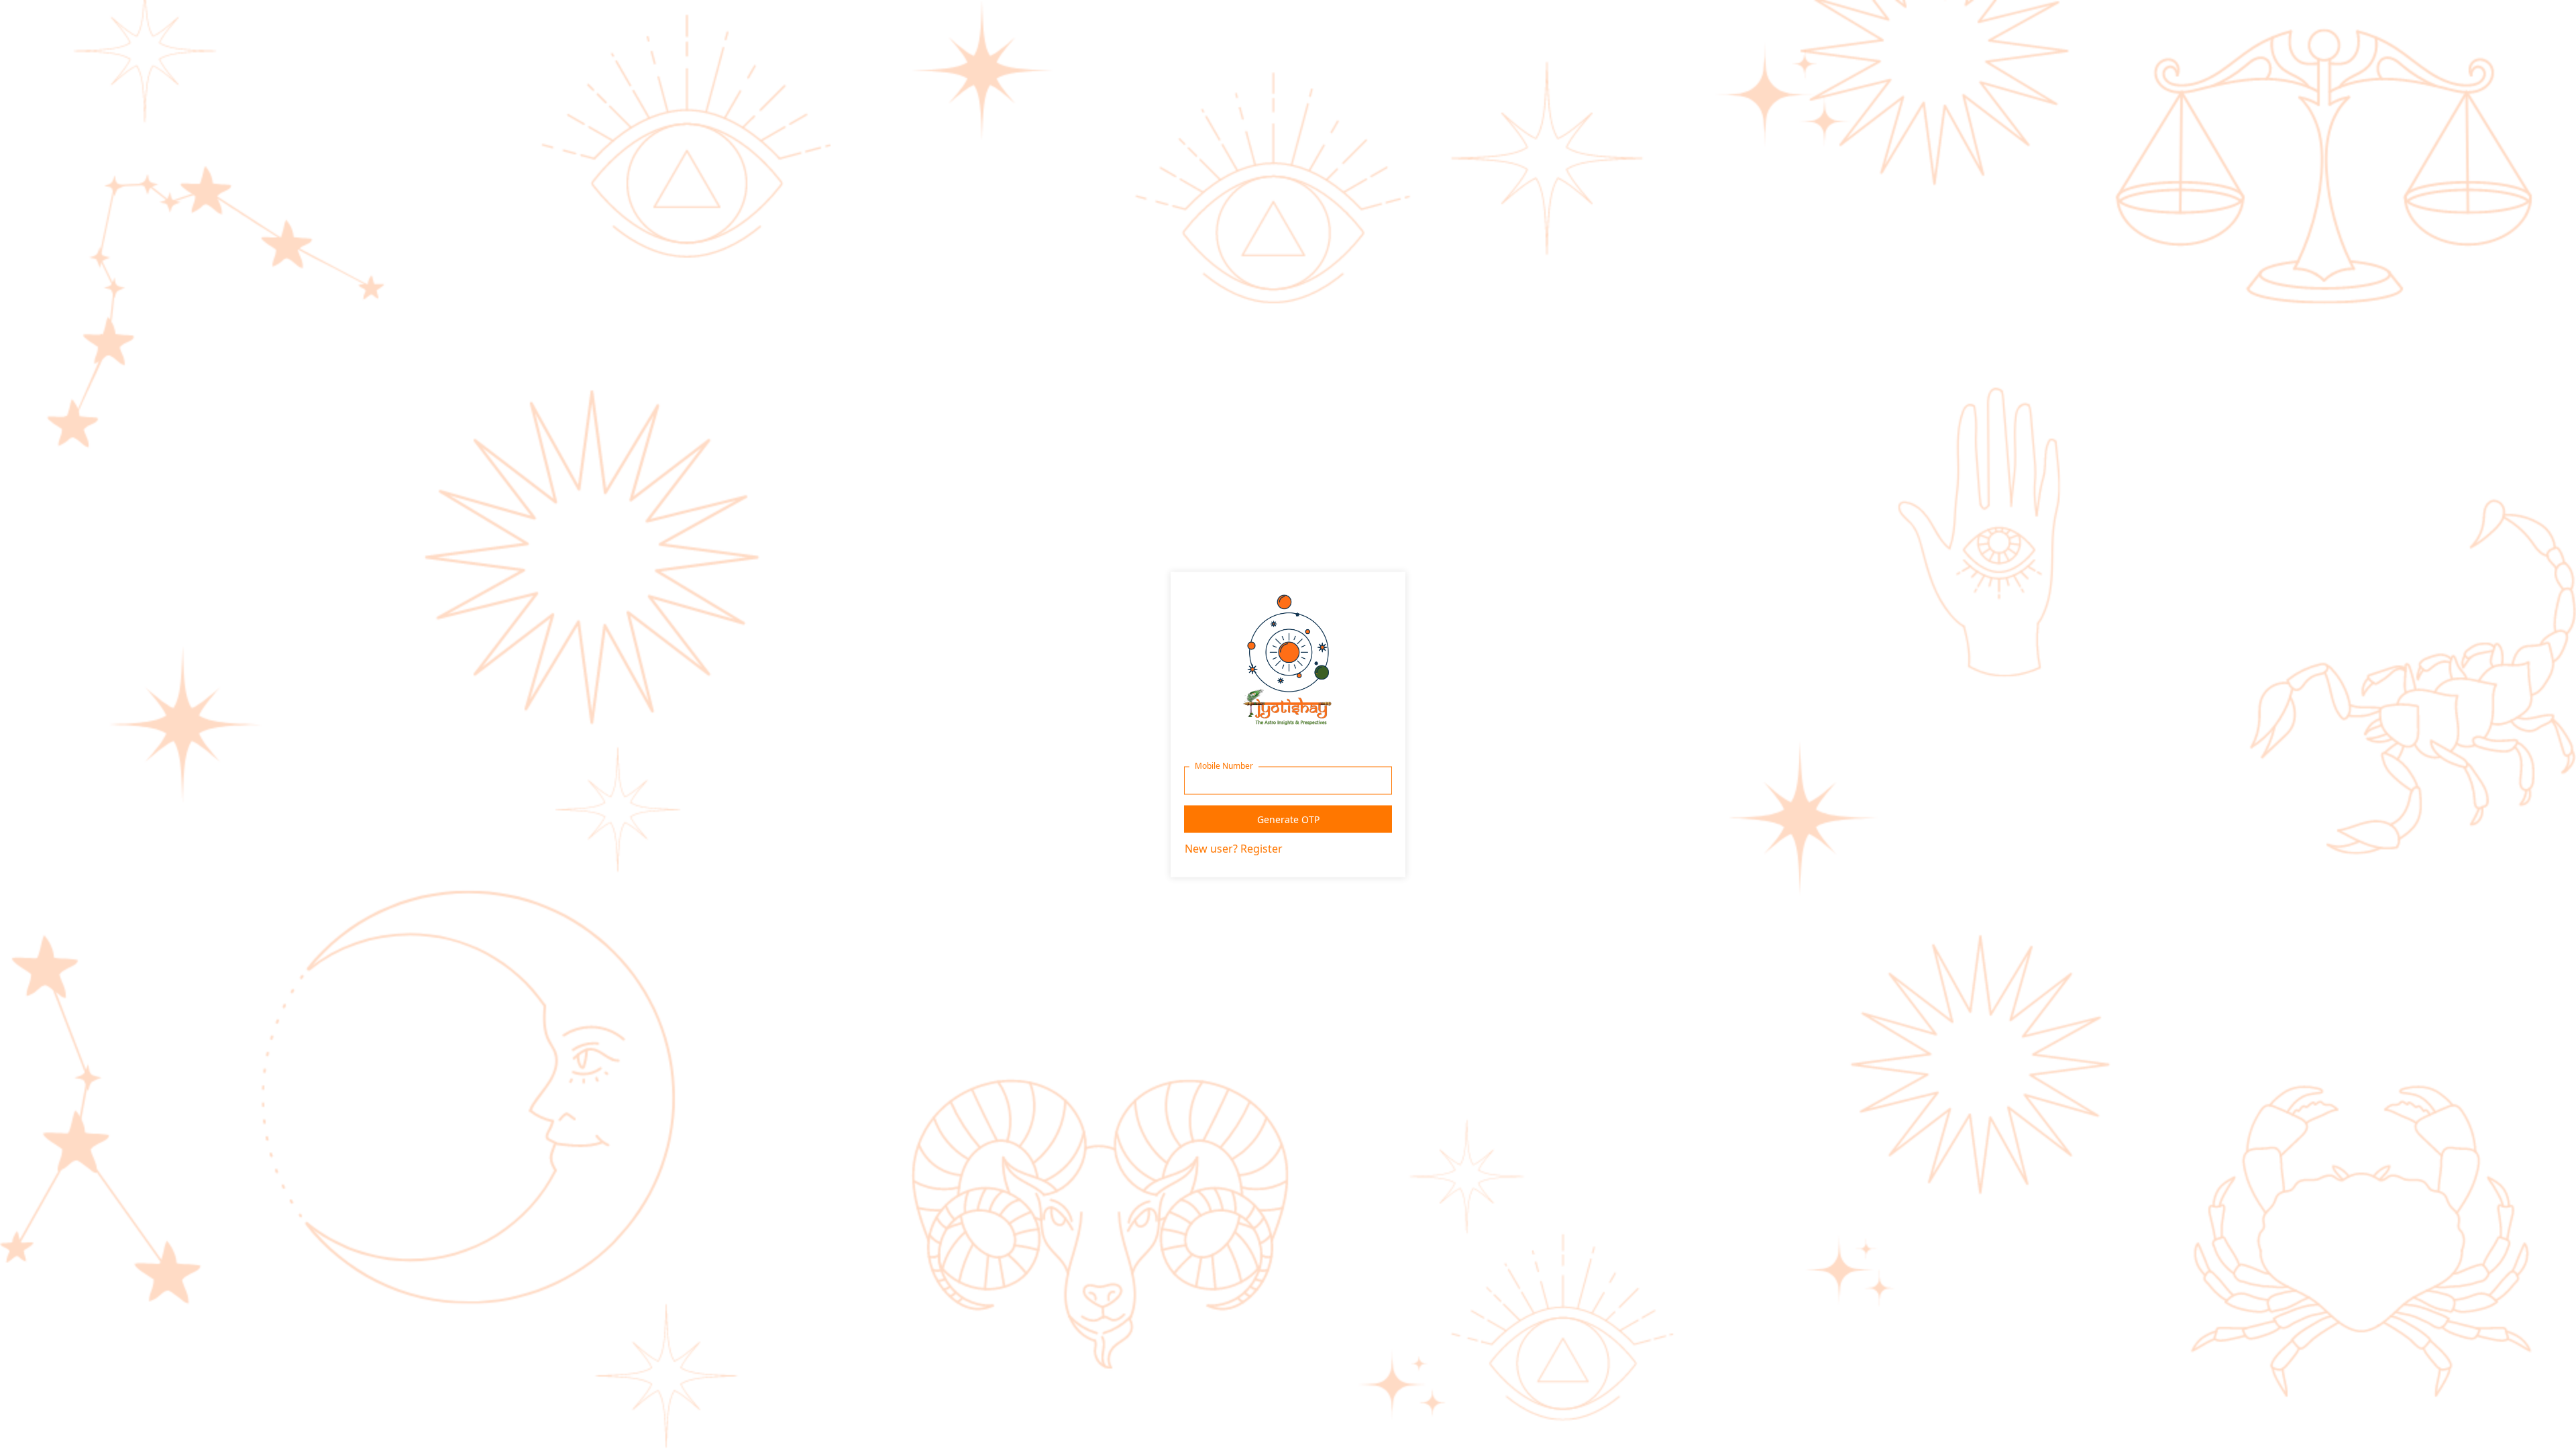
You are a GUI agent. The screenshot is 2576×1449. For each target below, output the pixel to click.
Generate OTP (1288, 819)
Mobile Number (1224, 766)
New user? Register (1234, 849)
